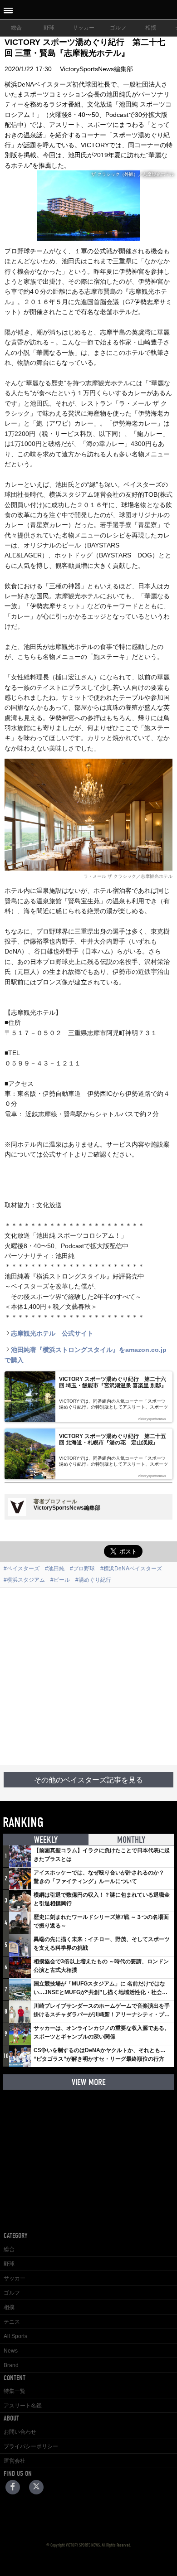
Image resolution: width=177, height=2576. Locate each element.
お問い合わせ (20, 2432)
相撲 (151, 28)
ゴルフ (118, 28)
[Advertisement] (88, 1676)
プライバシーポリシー (31, 2446)
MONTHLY (131, 1840)
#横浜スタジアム (24, 1580)
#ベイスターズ (22, 1569)
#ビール (60, 1580)
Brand (11, 2365)
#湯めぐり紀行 (93, 1580)
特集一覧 (15, 2391)
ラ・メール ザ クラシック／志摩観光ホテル (128, 876)
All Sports (15, 2336)
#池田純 (55, 1569)
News (11, 2351)
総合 (16, 28)
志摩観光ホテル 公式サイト (52, 1333)
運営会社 (15, 2461)
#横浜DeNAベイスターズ (131, 1569)
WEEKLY (46, 1840)
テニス (12, 2322)
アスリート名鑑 (23, 2406)
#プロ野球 (82, 1569)
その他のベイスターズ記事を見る (88, 1780)
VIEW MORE (89, 2082)
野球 (49, 28)
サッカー (84, 28)
